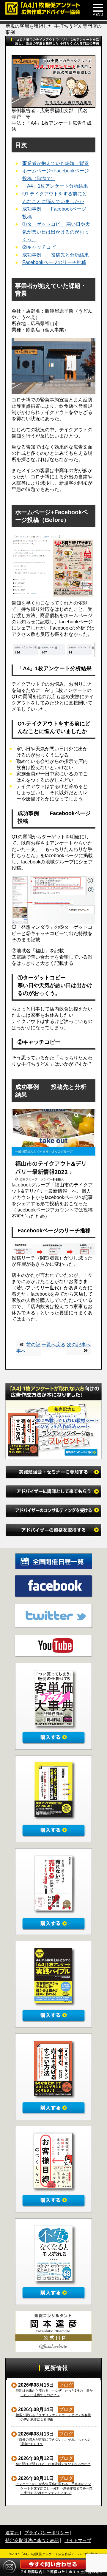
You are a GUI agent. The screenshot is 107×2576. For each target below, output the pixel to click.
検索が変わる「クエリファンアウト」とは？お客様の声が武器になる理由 (53, 2417)
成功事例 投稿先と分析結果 (56, 255)
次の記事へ (79, 1345)
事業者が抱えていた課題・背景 (56, 163)
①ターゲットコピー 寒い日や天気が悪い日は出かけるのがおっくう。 (56, 232)
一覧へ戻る (53, 1345)
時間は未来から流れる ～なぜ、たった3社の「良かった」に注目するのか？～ (54, 2393)
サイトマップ (78, 2540)
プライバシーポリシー (47, 2533)
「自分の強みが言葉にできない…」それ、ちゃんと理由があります (53, 2442)
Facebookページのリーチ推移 (54, 262)
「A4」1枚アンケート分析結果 (55, 186)
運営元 (12, 2533)
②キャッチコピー (41, 247)
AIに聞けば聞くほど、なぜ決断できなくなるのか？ (53, 2464)
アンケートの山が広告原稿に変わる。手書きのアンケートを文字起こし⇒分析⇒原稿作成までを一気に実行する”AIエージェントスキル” (54, 2488)
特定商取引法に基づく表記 (32, 2540)
